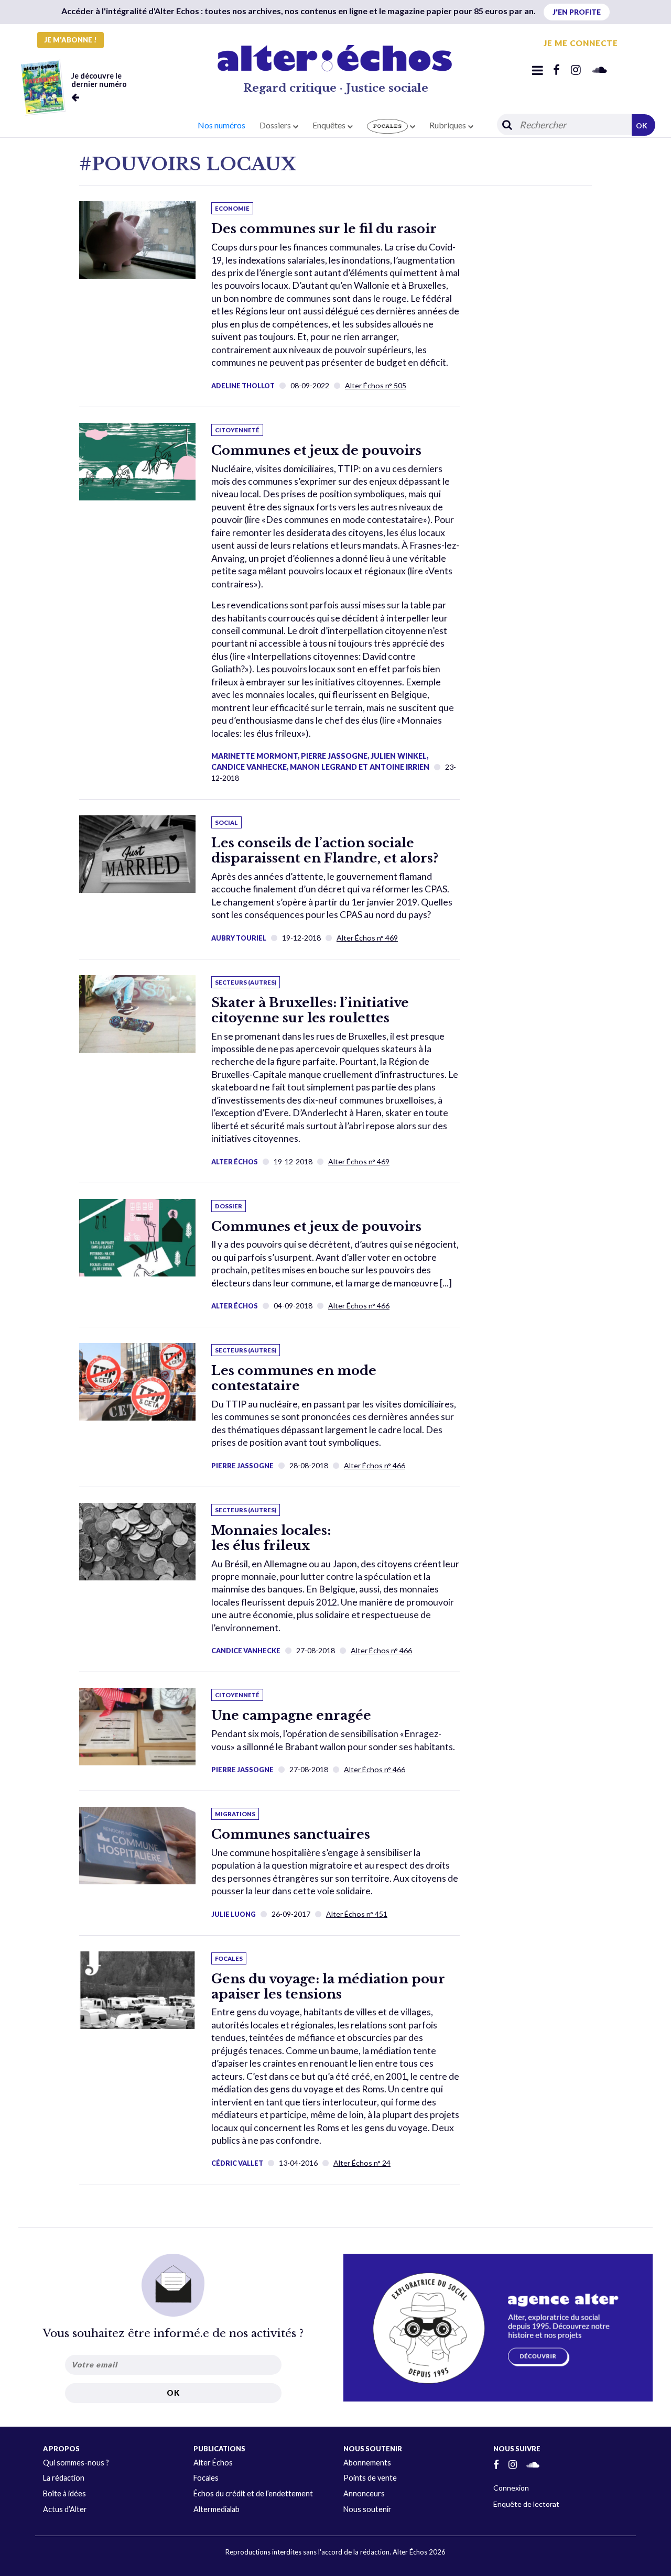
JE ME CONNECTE (581, 43)
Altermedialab (217, 2509)
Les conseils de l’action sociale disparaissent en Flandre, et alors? (325, 850)
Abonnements (367, 2463)
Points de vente (370, 2478)
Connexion (511, 2488)
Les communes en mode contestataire (294, 1378)
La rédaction (64, 2478)
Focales (206, 2478)
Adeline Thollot (243, 386)
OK (642, 125)
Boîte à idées (64, 2493)
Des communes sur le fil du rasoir (324, 229)
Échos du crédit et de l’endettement (253, 2493)
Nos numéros (221, 125)
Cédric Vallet (237, 2163)
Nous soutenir (367, 2509)
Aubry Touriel (239, 938)
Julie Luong (234, 1914)
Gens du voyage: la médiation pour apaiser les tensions (328, 1986)
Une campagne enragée (291, 1715)
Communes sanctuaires (291, 1834)
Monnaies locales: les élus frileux (271, 1538)
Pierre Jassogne (242, 1466)
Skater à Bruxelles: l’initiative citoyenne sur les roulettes (310, 1010)
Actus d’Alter (65, 2509)
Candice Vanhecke (246, 1651)
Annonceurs (364, 2493)
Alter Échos (235, 1162)
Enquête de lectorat (526, 2504)
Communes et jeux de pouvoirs (316, 450)
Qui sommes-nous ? (76, 2463)
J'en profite (577, 12)
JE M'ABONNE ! (71, 40)
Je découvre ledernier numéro (99, 80)
